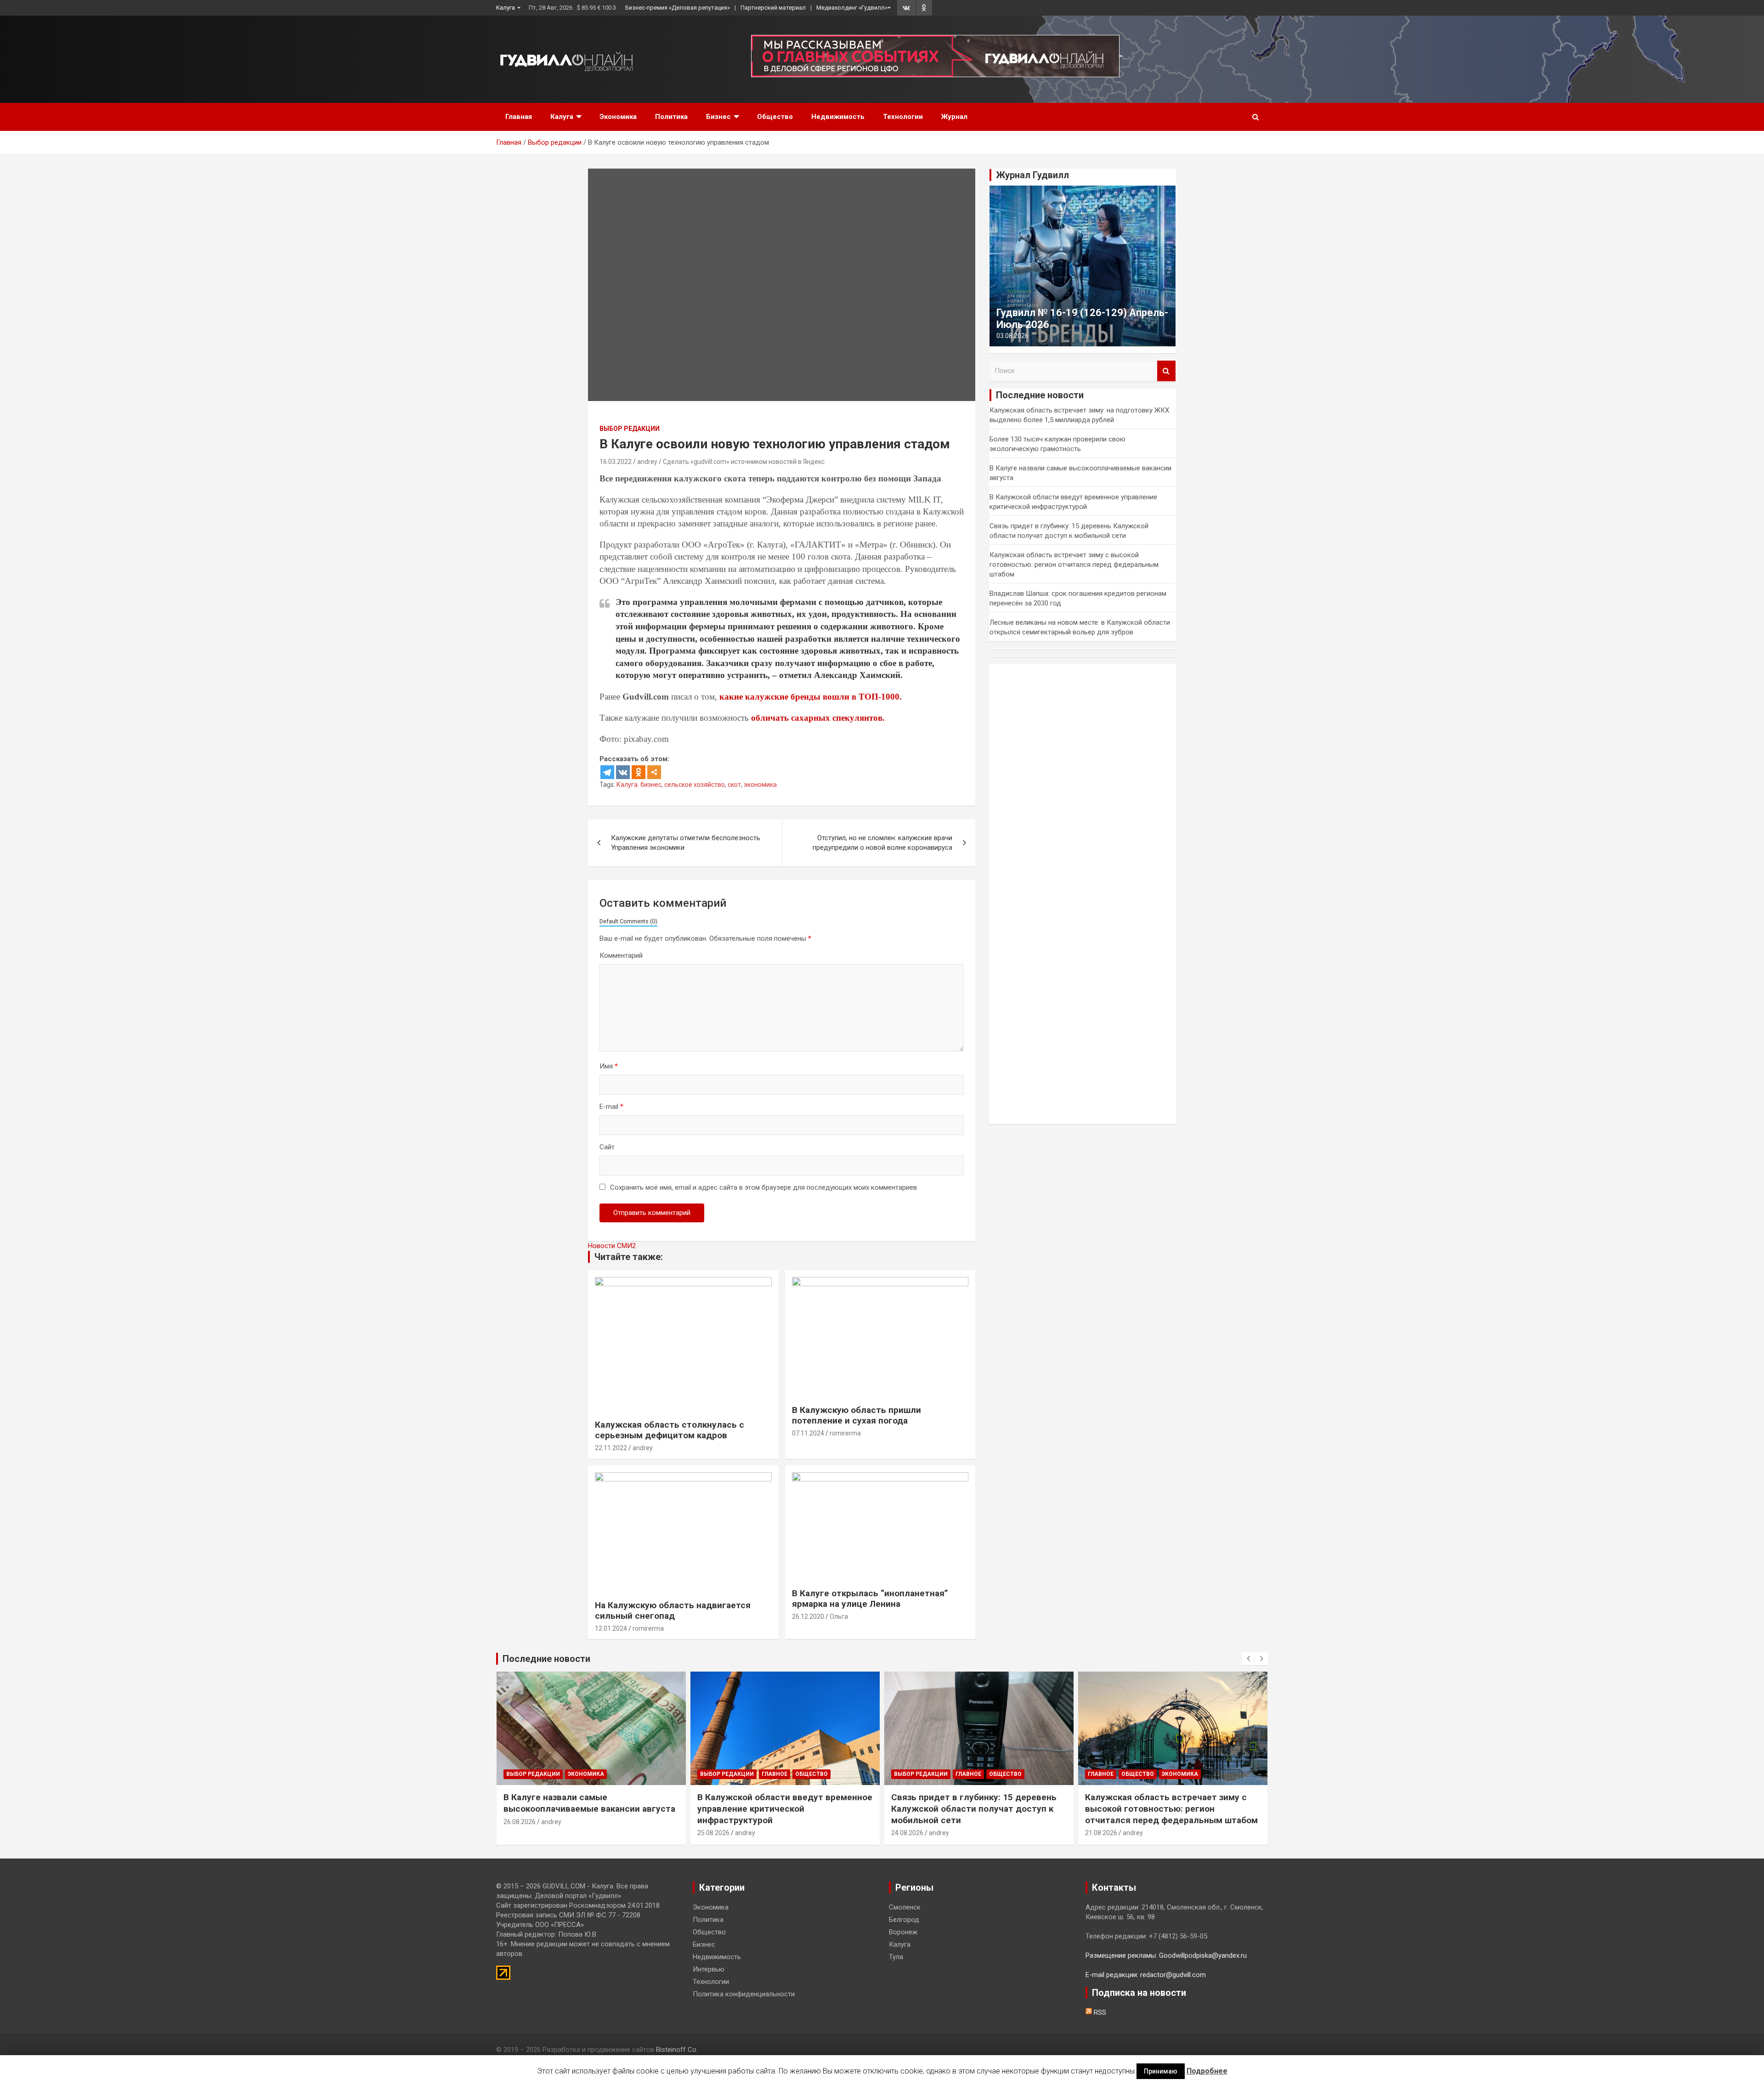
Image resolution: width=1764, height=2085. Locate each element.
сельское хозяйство (695, 785)
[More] (654, 772)
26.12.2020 (808, 1616)
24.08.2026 (907, 1833)
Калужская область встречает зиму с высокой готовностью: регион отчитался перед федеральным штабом (1074, 565)
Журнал (954, 117)
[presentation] (1248, 1659)
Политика (671, 117)
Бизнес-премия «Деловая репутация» (678, 8)
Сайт (607, 1147)
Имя (609, 1066)
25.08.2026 (713, 1833)
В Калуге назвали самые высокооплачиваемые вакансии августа (589, 1803)
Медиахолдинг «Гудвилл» (852, 8)
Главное (775, 1774)
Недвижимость (838, 117)
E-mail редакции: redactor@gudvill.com (1146, 1975)
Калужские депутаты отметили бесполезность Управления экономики (686, 843)
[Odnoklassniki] (639, 772)
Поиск (1166, 371)
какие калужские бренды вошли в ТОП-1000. (811, 697)
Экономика (618, 117)
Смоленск (905, 1907)
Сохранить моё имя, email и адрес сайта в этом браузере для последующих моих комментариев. (764, 1187)
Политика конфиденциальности (744, 1994)
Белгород (904, 1920)
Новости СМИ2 (612, 1246)
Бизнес (718, 117)
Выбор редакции (630, 429)
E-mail (611, 1107)
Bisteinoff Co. (677, 2050)
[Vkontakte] (623, 772)
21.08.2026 (1101, 1833)
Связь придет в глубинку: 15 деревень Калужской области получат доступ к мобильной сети (974, 1808)
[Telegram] (607, 772)
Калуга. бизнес (639, 785)
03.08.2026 (1012, 336)
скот (734, 785)
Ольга (839, 1616)
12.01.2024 (611, 1628)
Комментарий (621, 955)
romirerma (845, 1433)
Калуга (506, 8)
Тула (896, 1957)
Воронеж (903, 1932)
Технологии (903, 117)
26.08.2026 (520, 1822)
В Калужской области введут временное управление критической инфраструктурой (785, 1808)
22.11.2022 (611, 1448)
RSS (1099, 2012)
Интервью (709, 1969)
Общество (775, 117)
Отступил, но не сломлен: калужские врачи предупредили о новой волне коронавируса (882, 843)
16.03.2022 (616, 462)
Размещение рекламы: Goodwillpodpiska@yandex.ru (1166, 1955)
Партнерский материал (773, 8)
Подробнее (1207, 2071)
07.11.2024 (808, 1433)
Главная (519, 117)
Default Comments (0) (628, 921)
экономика (760, 785)
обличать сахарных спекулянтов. (818, 718)
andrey (647, 462)
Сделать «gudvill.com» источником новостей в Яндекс (744, 462)
